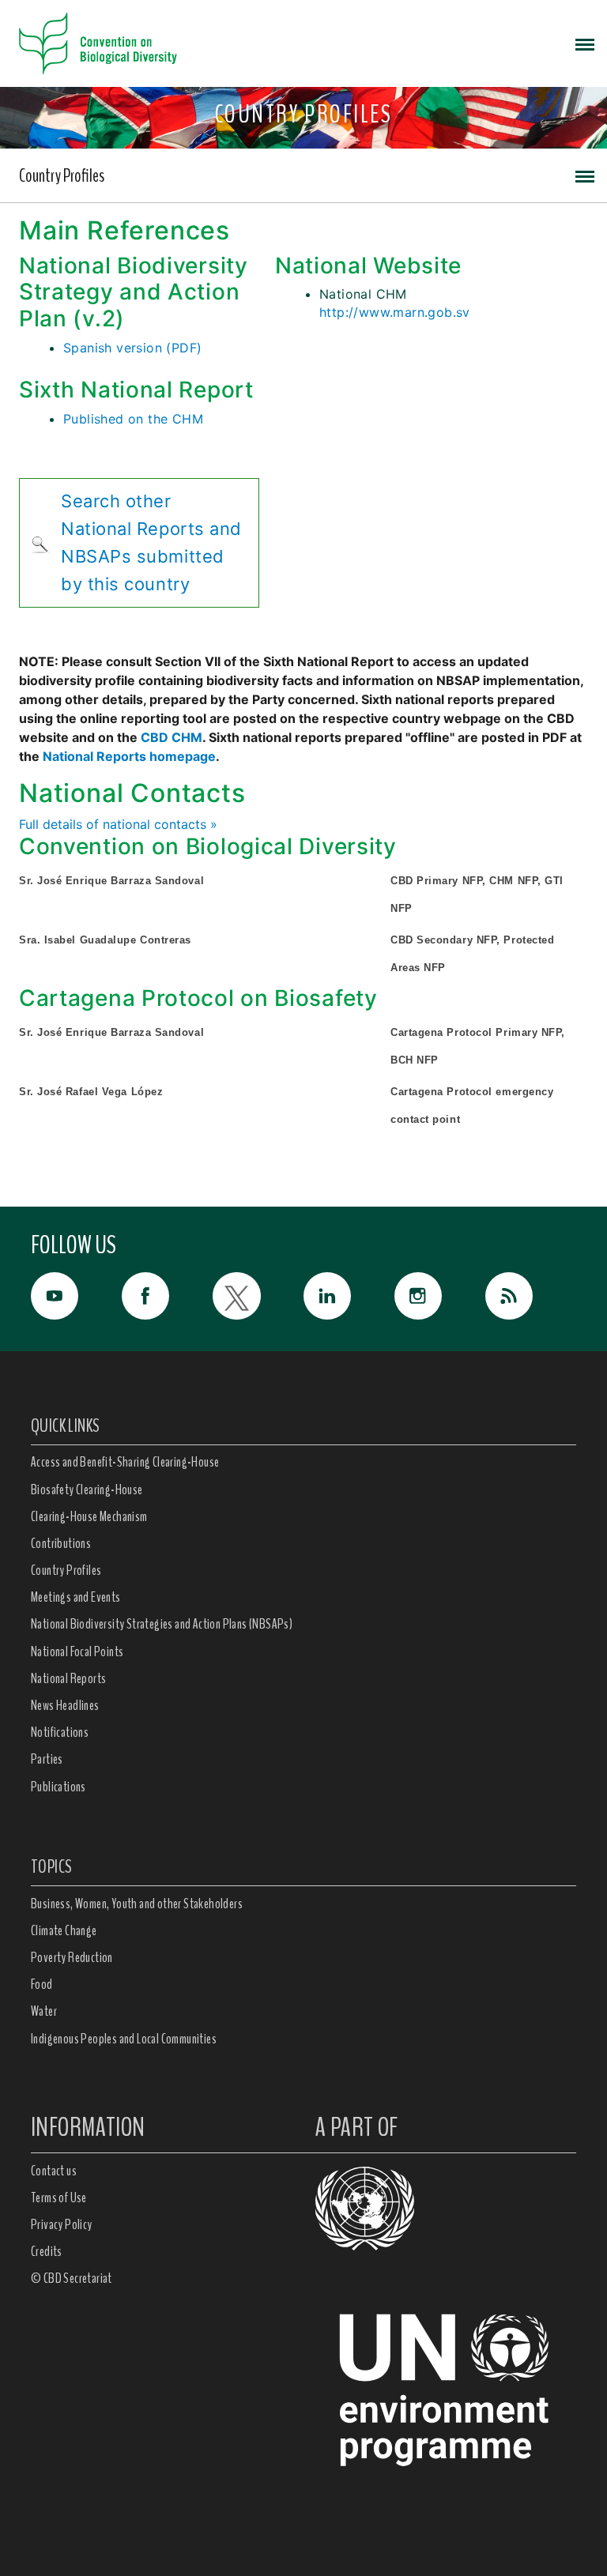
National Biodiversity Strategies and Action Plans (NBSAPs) (162, 1624)
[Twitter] (258, 1296)
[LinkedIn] (349, 1296)
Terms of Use (59, 2198)
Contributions (61, 1543)
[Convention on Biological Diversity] (98, 43)
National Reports (68, 1678)
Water (44, 2011)
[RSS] (531, 1300)
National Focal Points (77, 1651)
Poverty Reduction (72, 1957)
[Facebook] (167, 1296)
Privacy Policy (62, 2224)
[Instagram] (440, 1296)
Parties (47, 1759)
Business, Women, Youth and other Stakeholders (137, 1904)
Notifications (60, 1732)
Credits (47, 2251)
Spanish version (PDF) (132, 348)
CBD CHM (172, 737)
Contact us (54, 2171)
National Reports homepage (129, 756)
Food (42, 1984)
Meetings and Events (76, 1597)
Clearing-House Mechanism (89, 1516)
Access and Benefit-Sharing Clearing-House (125, 1462)
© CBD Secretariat (72, 2278)
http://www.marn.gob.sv (395, 312)
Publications (58, 1787)
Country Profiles (62, 175)
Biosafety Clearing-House (87, 1489)
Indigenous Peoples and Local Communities (124, 2039)
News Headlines (65, 1705)
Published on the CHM (133, 419)
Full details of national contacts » (118, 824)
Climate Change (64, 1930)
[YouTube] (76, 1296)
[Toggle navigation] (585, 43)
